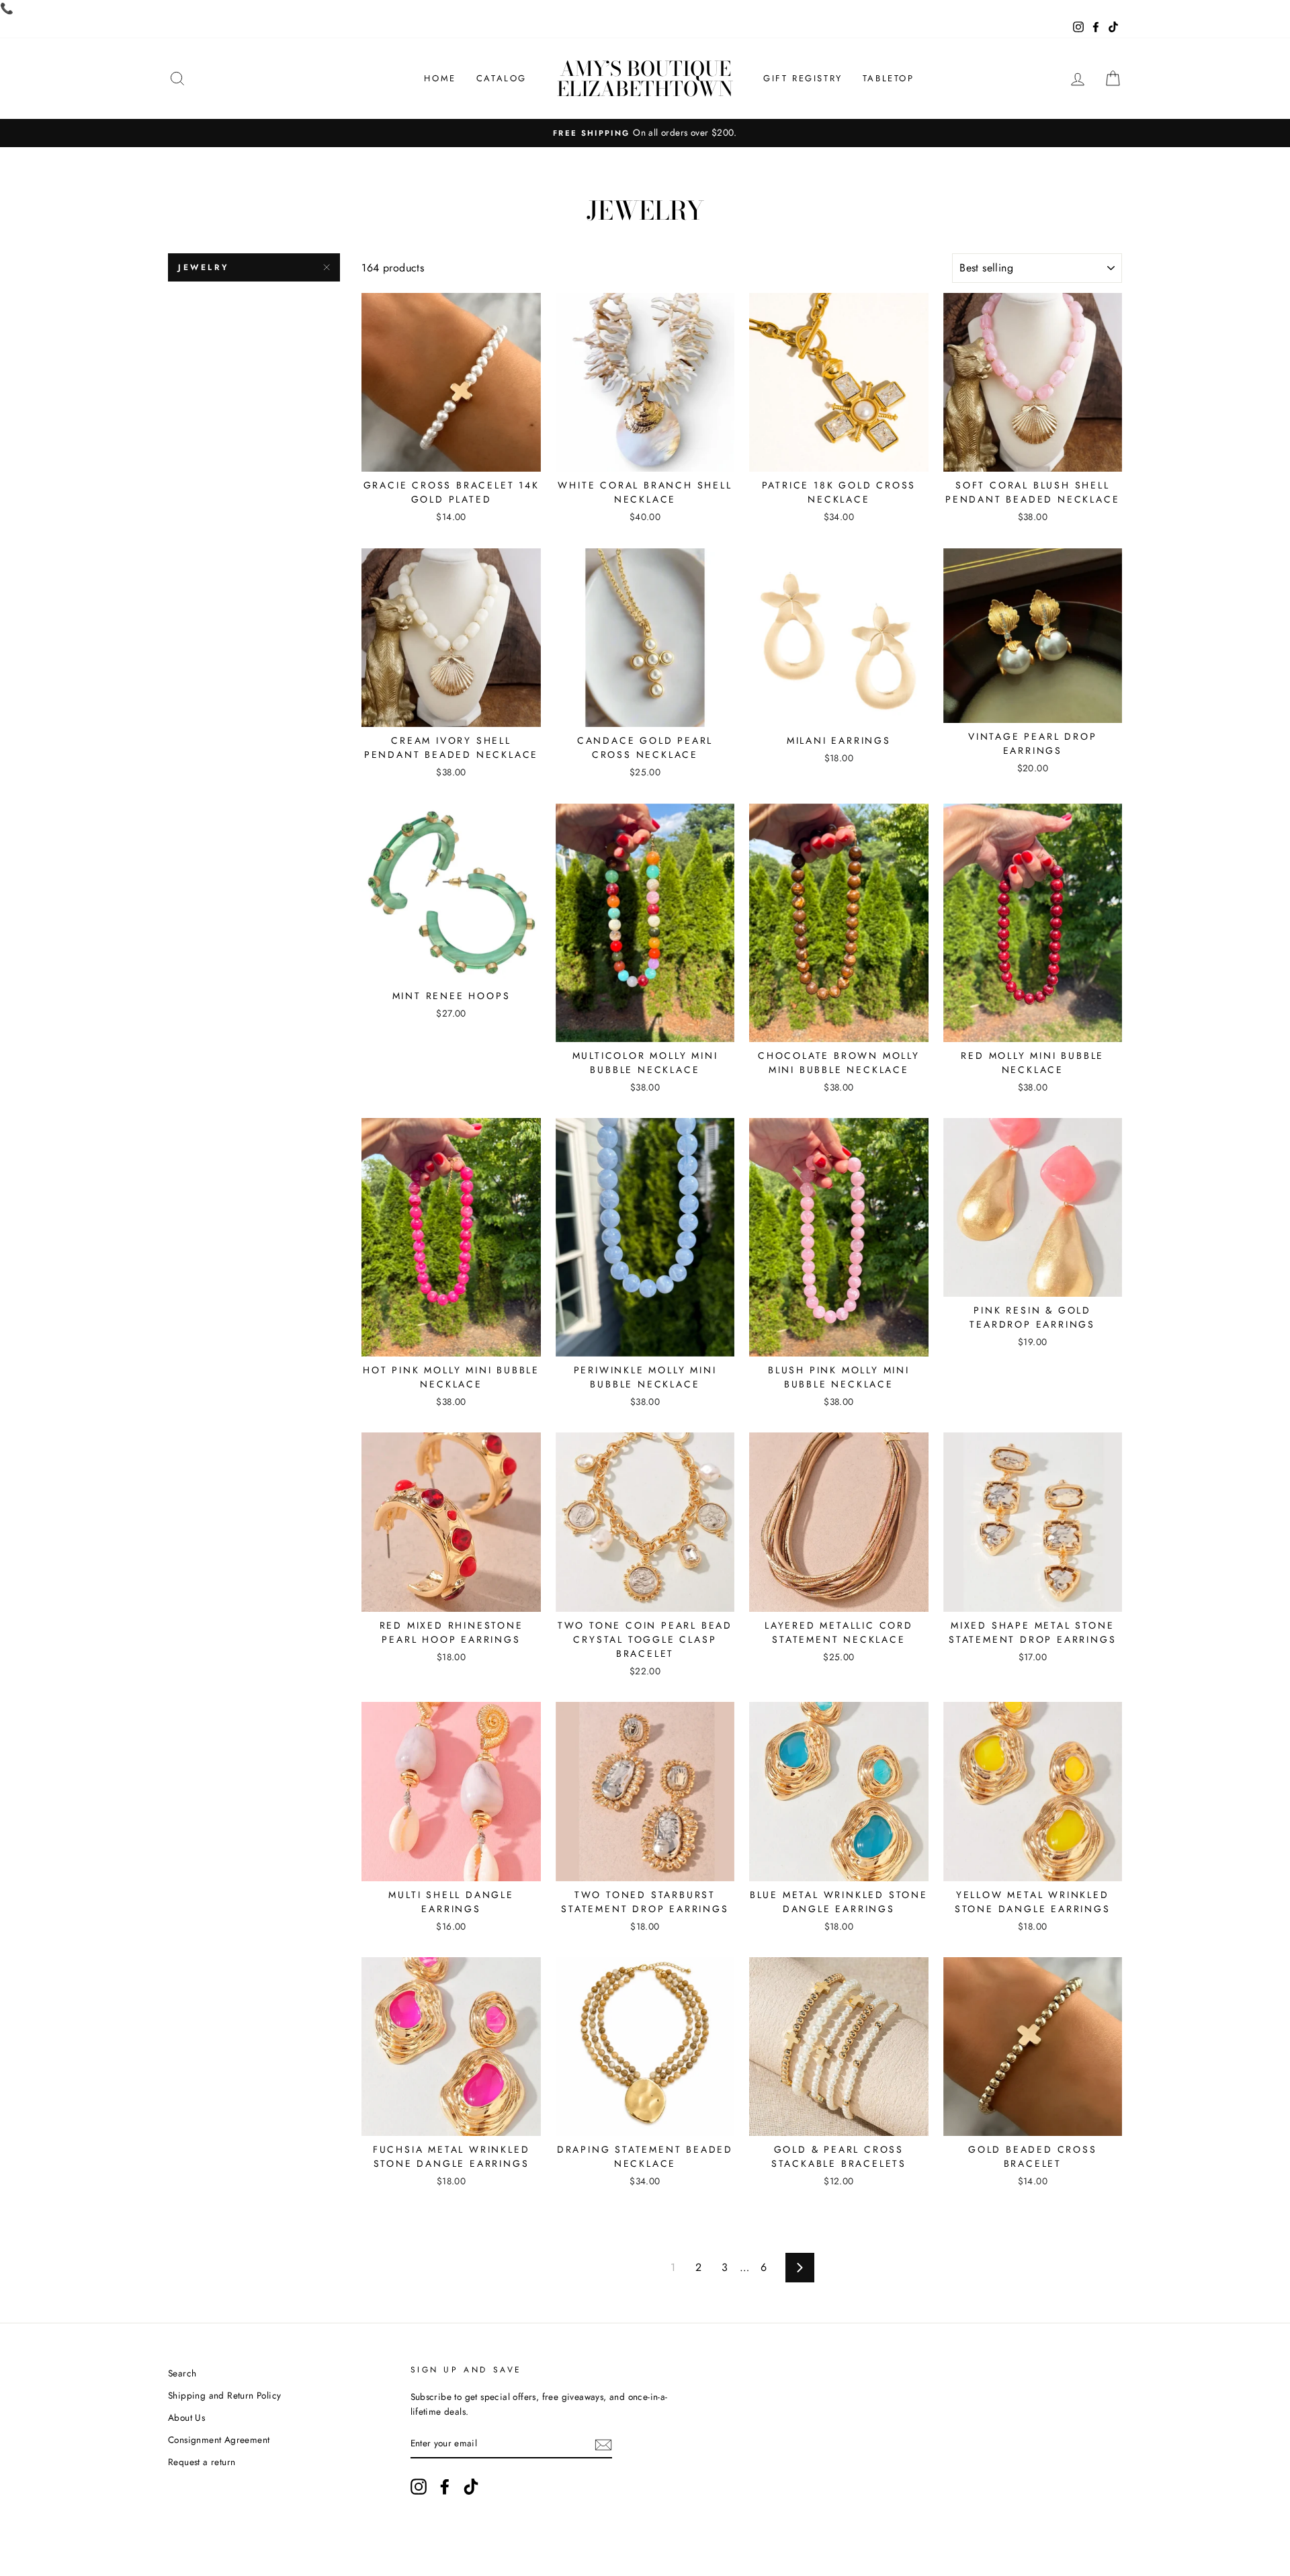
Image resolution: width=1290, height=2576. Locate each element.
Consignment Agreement (219, 2440)
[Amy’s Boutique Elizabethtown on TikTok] (471, 2487)
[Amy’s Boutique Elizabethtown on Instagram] (419, 2487)
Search (182, 2373)
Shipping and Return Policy (224, 2395)
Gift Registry (803, 78)
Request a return (202, 2462)
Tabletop (889, 78)
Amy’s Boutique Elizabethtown (645, 79)
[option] (645, 133)
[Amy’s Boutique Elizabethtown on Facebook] (445, 2487)
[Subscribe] (603, 2444)
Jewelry (204, 267)
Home (440, 78)
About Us (186, 2417)
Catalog (502, 78)
